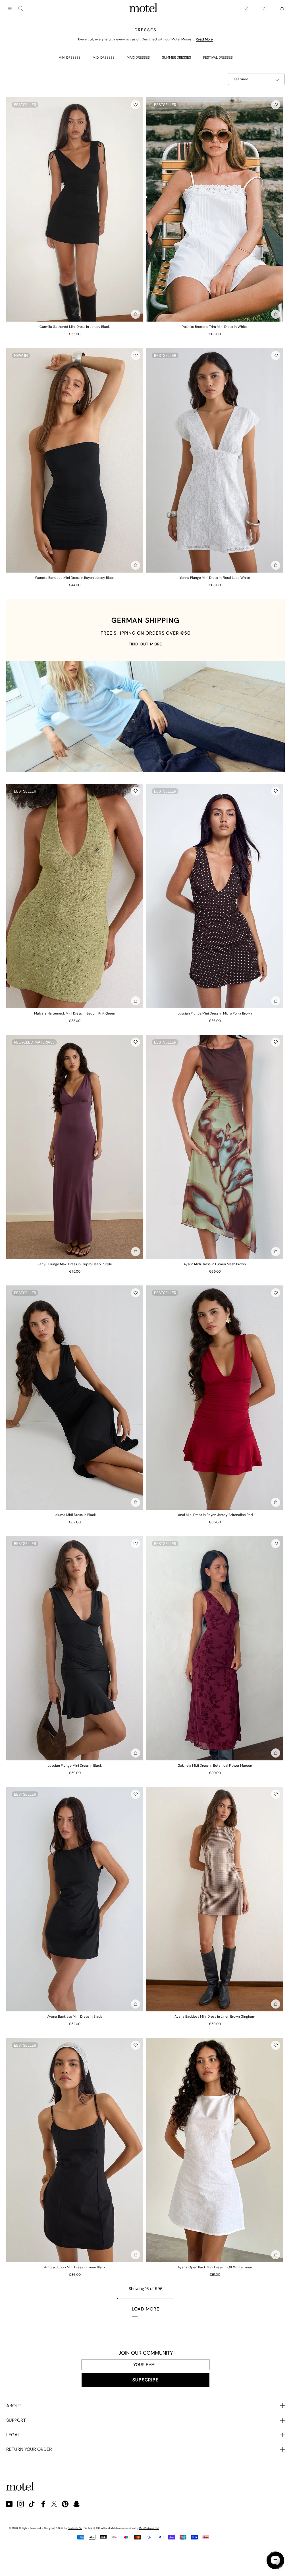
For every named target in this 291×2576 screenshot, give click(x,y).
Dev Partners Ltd (149, 2528)
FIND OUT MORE (145, 644)
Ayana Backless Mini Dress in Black (75, 2017)
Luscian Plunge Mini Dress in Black (75, 1766)
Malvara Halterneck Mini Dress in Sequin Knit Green (75, 1013)
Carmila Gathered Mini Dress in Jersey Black (75, 327)
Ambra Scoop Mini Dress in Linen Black (75, 2267)
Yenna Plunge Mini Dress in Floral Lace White (215, 578)
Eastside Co (75, 2528)
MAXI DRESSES (138, 57)
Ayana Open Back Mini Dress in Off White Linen (215, 2267)
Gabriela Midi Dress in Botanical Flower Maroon (215, 1766)
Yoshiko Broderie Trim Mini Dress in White (215, 327)
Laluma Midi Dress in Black (75, 1515)
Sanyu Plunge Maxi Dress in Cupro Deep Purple (75, 1264)
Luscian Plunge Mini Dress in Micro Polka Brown (215, 1013)
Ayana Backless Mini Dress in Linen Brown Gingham (215, 2017)
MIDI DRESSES (104, 57)
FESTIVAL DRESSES (218, 57)
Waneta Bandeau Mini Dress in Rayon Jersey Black (75, 578)
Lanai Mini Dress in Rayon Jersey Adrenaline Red (215, 1515)
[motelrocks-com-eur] (144, 9)
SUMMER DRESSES (176, 57)
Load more (146, 2309)
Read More (204, 39)
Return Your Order (29, 2449)
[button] (136, 105)
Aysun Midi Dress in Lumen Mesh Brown (215, 1264)
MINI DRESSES (69, 57)
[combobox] (21, 9)
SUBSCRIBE (145, 2380)
